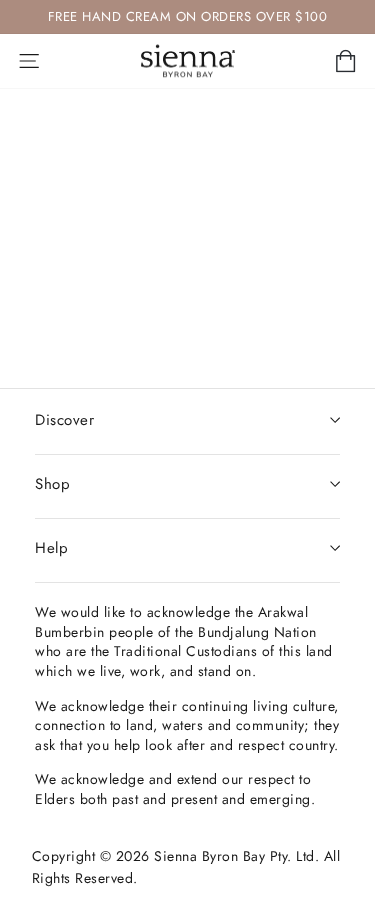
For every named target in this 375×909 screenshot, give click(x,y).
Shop (52, 484)
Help (51, 548)
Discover (64, 420)
